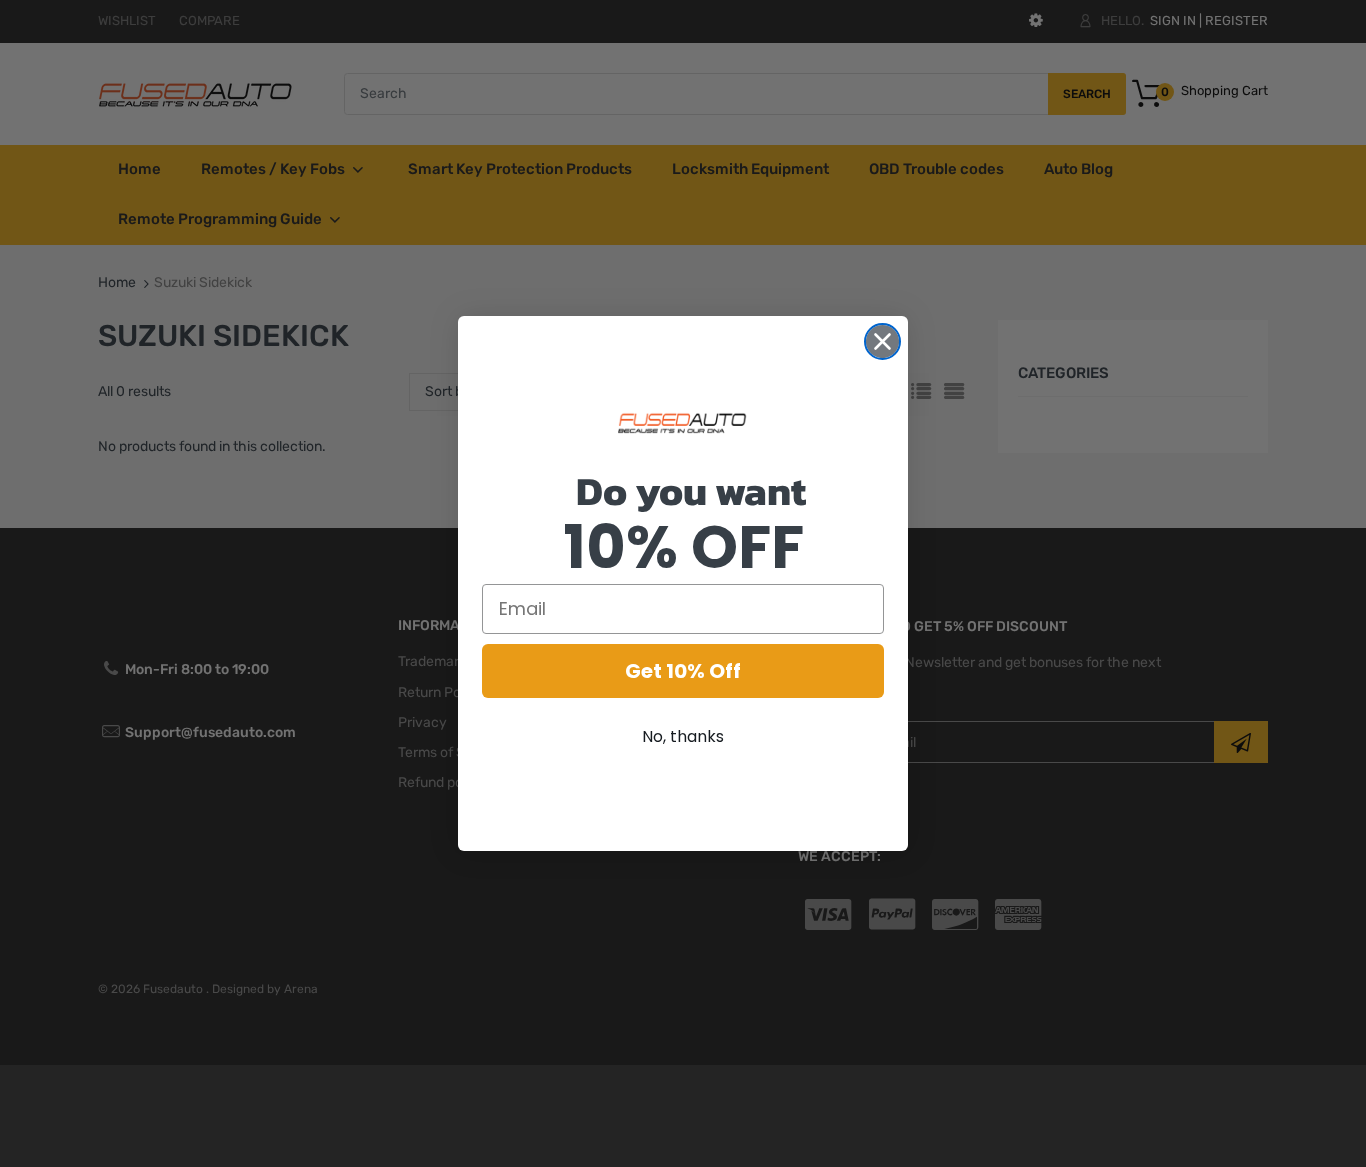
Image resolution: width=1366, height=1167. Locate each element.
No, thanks (683, 736)
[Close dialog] (882, 341)
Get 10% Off (683, 671)
